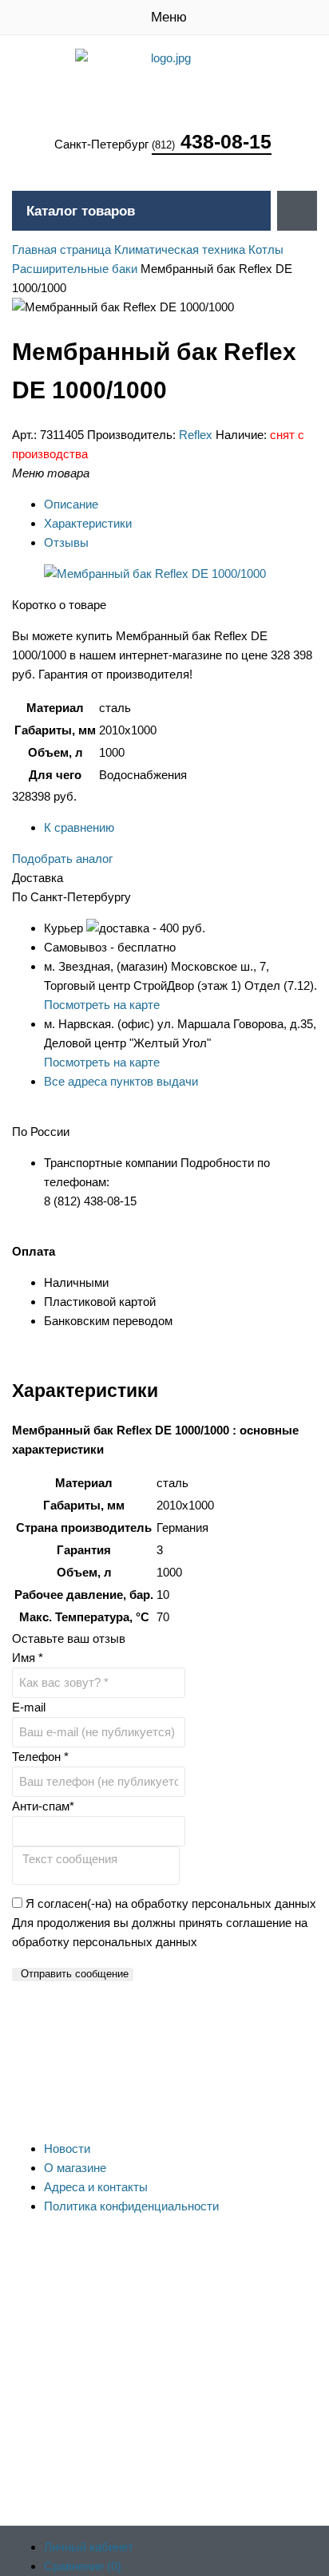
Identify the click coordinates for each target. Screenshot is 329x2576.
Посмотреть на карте (102, 1005)
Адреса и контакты (96, 2187)
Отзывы (66, 542)
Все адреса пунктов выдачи (121, 1081)
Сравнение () (83, 2566)
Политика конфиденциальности (131, 2206)
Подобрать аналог (62, 859)
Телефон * (40, 1757)
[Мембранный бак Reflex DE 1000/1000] (155, 574)
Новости (67, 2149)
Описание (71, 504)
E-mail (29, 1707)
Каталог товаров (81, 211)
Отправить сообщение (75, 1974)
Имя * (28, 1658)
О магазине (75, 2168)
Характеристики (88, 523)
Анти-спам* (43, 1806)
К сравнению (79, 827)
